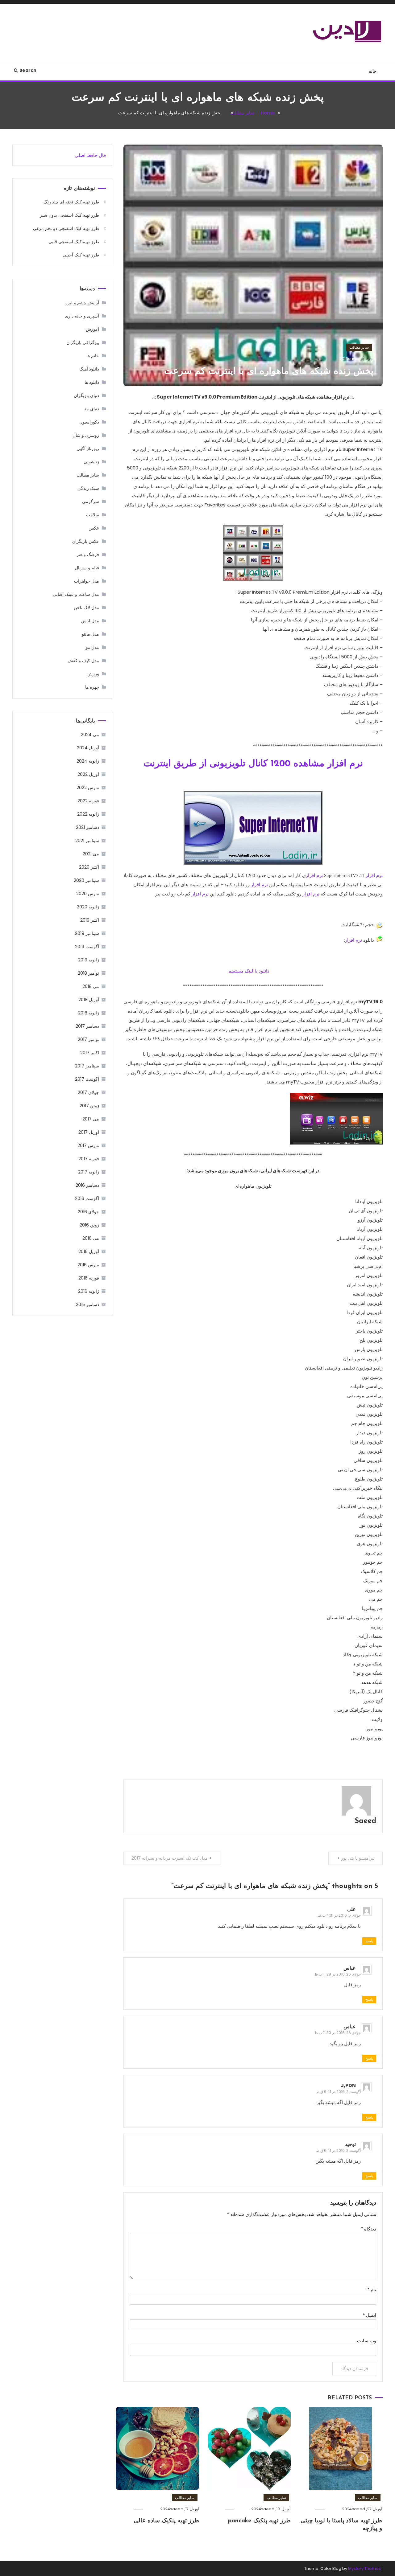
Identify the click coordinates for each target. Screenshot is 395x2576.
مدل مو (92, 647)
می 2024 (90, 735)
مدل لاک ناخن (86, 608)
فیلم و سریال (87, 568)
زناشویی (91, 462)
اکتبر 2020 (89, 867)
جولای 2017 (88, 1092)
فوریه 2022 (88, 801)
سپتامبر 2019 (87, 933)
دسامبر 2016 (87, 1185)
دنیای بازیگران (86, 395)
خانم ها (93, 356)
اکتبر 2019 (90, 920)
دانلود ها (92, 382)
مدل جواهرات (87, 581)
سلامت (93, 515)
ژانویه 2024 (88, 761)
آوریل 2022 (88, 774)
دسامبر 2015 (87, 1304)
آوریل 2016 (89, 1251)
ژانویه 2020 (88, 907)
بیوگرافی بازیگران (83, 342)
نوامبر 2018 (88, 973)
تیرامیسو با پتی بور (358, 1858)
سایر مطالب (359, 347)
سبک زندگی (88, 488)
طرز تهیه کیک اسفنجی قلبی (74, 242)
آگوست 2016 (87, 1198)
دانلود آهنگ (89, 369)
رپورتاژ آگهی (88, 448)
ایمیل (369, 2315)
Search (28, 70)
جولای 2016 (88, 1212)
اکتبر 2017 (90, 1053)
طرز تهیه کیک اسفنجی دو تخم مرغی (66, 228)
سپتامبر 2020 (86, 880)
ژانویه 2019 (89, 960)
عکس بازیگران (86, 541)
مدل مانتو (90, 634)
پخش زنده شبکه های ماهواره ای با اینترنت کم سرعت (269, 372)
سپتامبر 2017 (87, 1066)
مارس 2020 (88, 894)
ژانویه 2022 (88, 814)
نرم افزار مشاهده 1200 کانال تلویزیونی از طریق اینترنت (253, 764)
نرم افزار (374, 875)
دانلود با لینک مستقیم (249, 971)
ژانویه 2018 (89, 1013)
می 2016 (91, 1238)
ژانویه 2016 (89, 1291)
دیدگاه (368, 2229)
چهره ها (92, 687)
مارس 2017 (88, 1145)
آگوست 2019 (87, 947)
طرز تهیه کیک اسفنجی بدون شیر (69, 215)
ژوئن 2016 (89, 1225)
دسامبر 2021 (87, 827)
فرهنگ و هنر (88, 555)
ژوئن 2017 (89, 1106)
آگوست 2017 (87, 1079)
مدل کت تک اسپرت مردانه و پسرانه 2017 (170, 1858)
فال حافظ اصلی (90, 155)
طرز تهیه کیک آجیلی (81, 255)
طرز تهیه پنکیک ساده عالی (166, 2521)
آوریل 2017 (89, 1132)
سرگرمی (91, 502)
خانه (373, 71)
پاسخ (369, 1941)
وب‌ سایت (367, 2341)
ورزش (93, 674)
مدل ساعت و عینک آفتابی (76, 594)
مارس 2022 (88, 788)
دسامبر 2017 (87, 1026)
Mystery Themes (364, 2568)
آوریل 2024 (88, 748)
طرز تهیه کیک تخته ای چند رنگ (71, 202)
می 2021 (91, 854)
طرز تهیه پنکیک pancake (259, 2521)
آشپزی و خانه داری (82, 316)
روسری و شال (86, 435)
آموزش (92, 329)
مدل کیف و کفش (83, 661)
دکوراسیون (89, 422)
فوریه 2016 (89, 1278)
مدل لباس (90, 621)
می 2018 (91, 986)
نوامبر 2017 (88, 1039)
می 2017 (91, 1119)
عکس (94, 528)
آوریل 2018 (89, 1000)
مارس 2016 (88, 1265)
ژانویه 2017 (89, 1172)
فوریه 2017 (89, 1159)
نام (372, 2289)
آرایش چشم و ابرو (82, 303)
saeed (355, 359)
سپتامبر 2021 (87, 841)
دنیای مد (92, 409)
